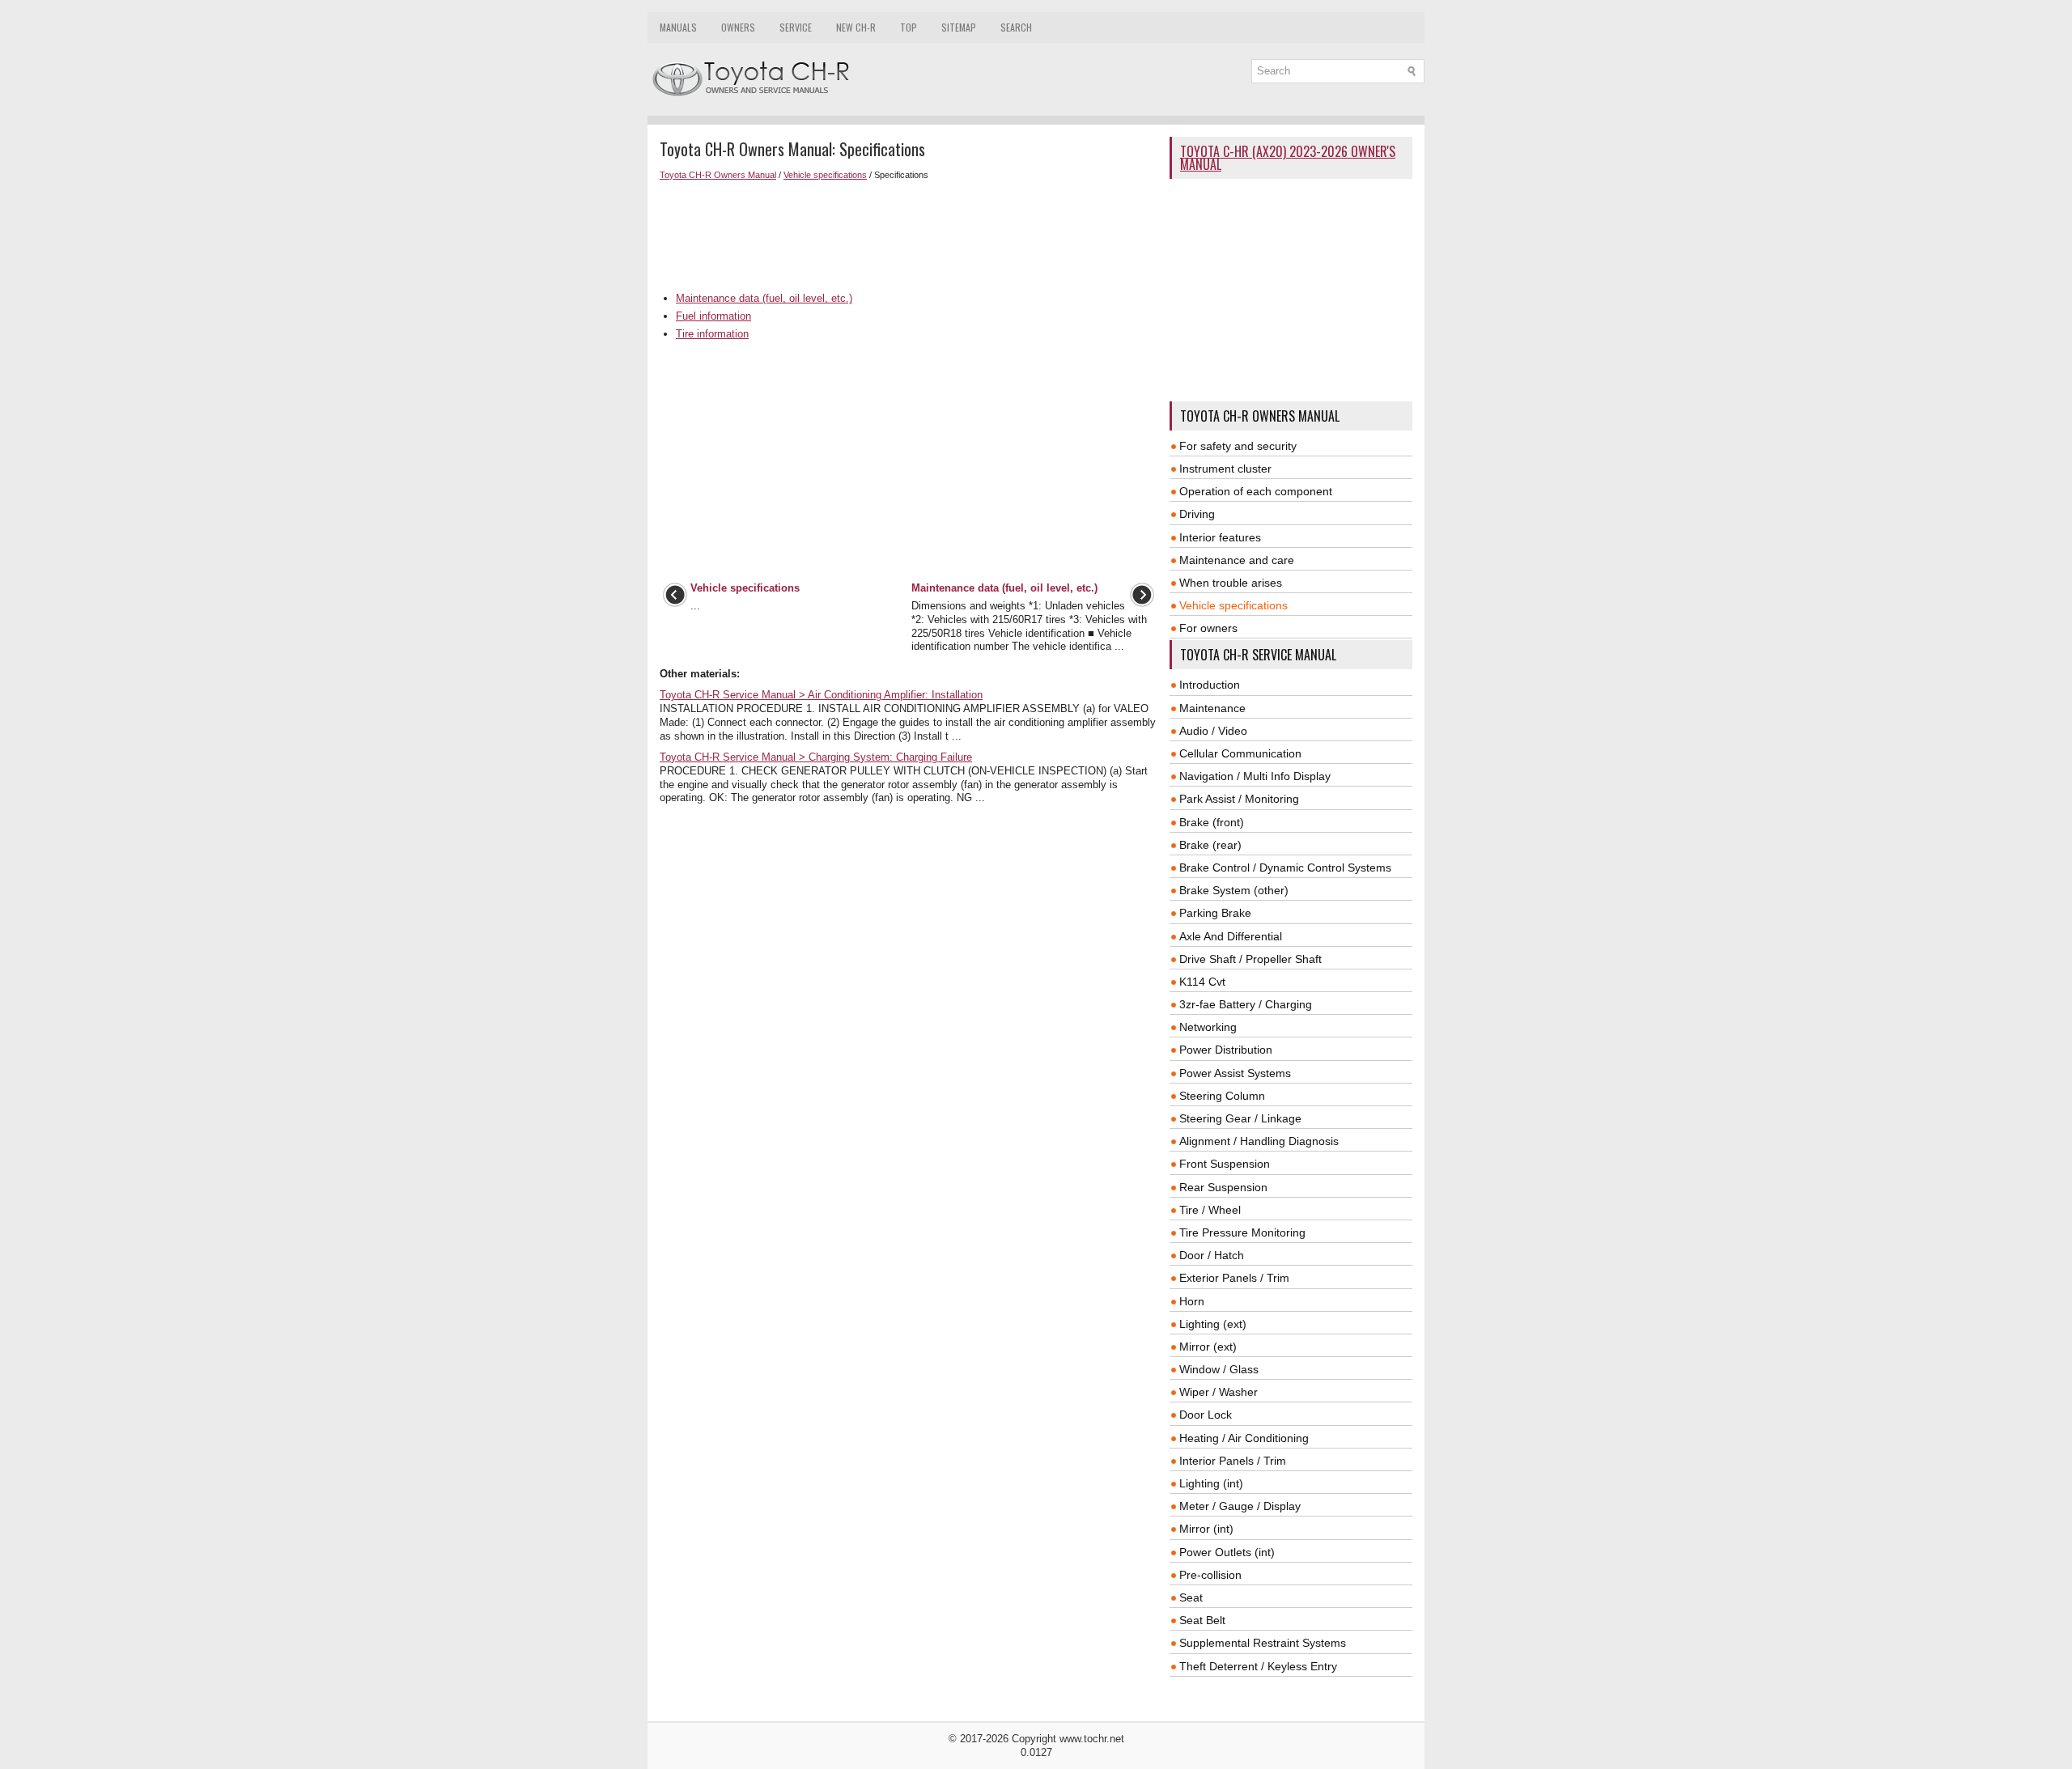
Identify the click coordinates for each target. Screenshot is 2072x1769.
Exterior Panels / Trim (1234, 1278)
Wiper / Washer (1219, 1392)
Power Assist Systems (1235, 1073)
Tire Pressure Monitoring (1242, 1232)
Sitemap (959, 27)
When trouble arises (1231, 583)
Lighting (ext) (1213, 1324)
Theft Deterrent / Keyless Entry (1258, 1666)
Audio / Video (1213, 731)
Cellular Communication (1240, 753)
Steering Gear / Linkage (1240, 1118)
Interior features (1220, 537)
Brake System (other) (1234, 890)
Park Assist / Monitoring (1239, 799)
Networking (1208, 1027)
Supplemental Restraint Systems (1263, 1643)
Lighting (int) (1211, 1483)
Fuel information (713, 316)
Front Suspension (1225, 1164)
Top (909, 27)
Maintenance (1212, 708)
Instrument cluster (1225, 469)
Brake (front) (1212, 822)
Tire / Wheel (1210, 1210)
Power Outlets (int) (1227, 1552)
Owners (738, 27)
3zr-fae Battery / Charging (1246, 1004)
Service (796, 27)
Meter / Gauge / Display (1240, 1506)
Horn (1192, 1301)
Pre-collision (1210, 1575)
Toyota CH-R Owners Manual (718, 175)
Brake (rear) (1210, 845)
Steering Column (1222, 1096)
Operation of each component (1256, 491)
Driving (1197, 514)
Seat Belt (1202, 1620)
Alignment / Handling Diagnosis (1259, 1141)
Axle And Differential (1231, 936)
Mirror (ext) (1208, 1347)
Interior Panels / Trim (1233, 1461)
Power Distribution (1226, 1050)
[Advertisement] (909, 236)
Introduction (1210, 685)
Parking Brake (1215, 913)
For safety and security (1238, 446)
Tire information (712, 334)
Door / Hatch (1212, 1255)
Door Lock (1206, 1415)
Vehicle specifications (825, 175)
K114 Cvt (1202, 982)
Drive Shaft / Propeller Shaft (1250, 959)
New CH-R (856, 27)
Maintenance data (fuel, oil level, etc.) (764, 298)
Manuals (678, 27)
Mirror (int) (1206, 1529)
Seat (1191, 1597)
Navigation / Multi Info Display (1255, 776)
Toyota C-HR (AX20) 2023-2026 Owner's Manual (1288, 158)
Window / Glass (1219, 1369)
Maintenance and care (1237, 560)
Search (1016, 27)
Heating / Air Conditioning (1244, 1438)
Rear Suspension (1223, 1187)
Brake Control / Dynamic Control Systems (1285, 868)
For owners (1208, 628)
